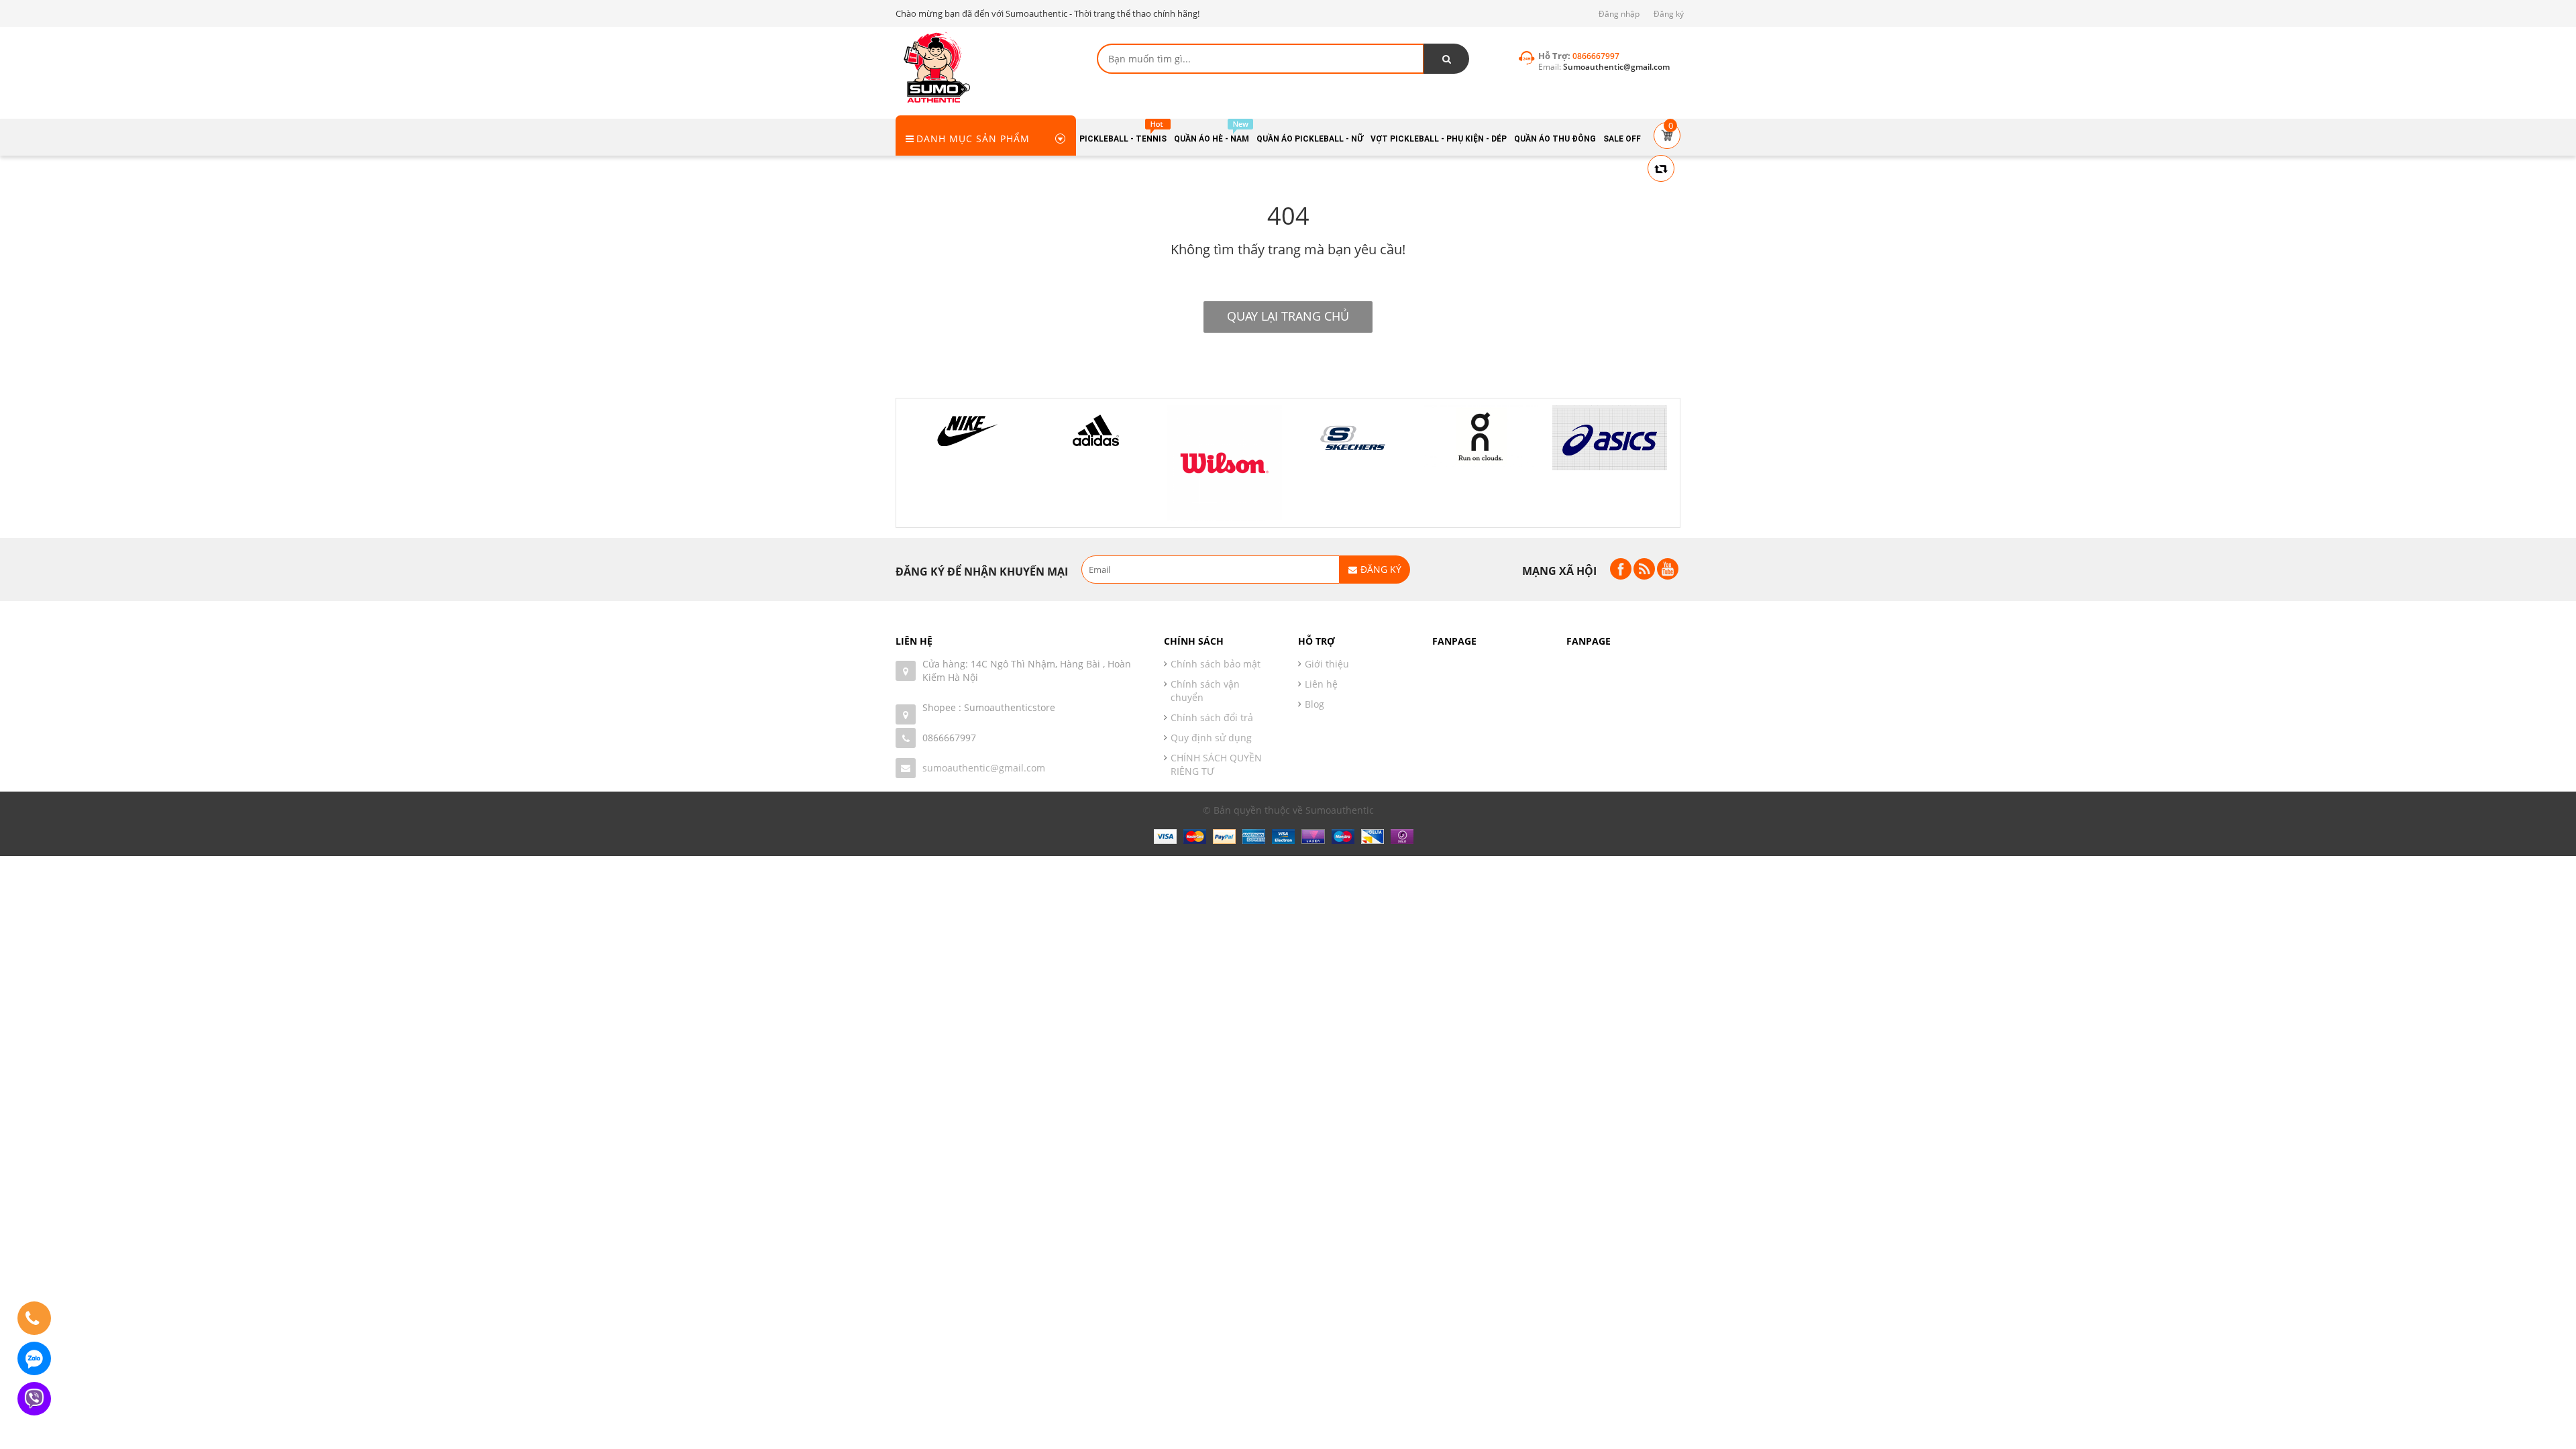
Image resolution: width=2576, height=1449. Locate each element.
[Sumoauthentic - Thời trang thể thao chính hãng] (936, 67)
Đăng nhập (1619, 14)
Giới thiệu (1327, 664)
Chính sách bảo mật (1216, 664)
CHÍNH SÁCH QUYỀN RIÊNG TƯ (1216, 764)
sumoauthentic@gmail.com (984, 768)
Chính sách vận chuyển (1205, 691)
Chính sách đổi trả (1212, 717)
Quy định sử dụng (1211, 738)
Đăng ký (1669, 14)
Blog (1314, 704)
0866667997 (949, 738)
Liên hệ (1321, 684)
